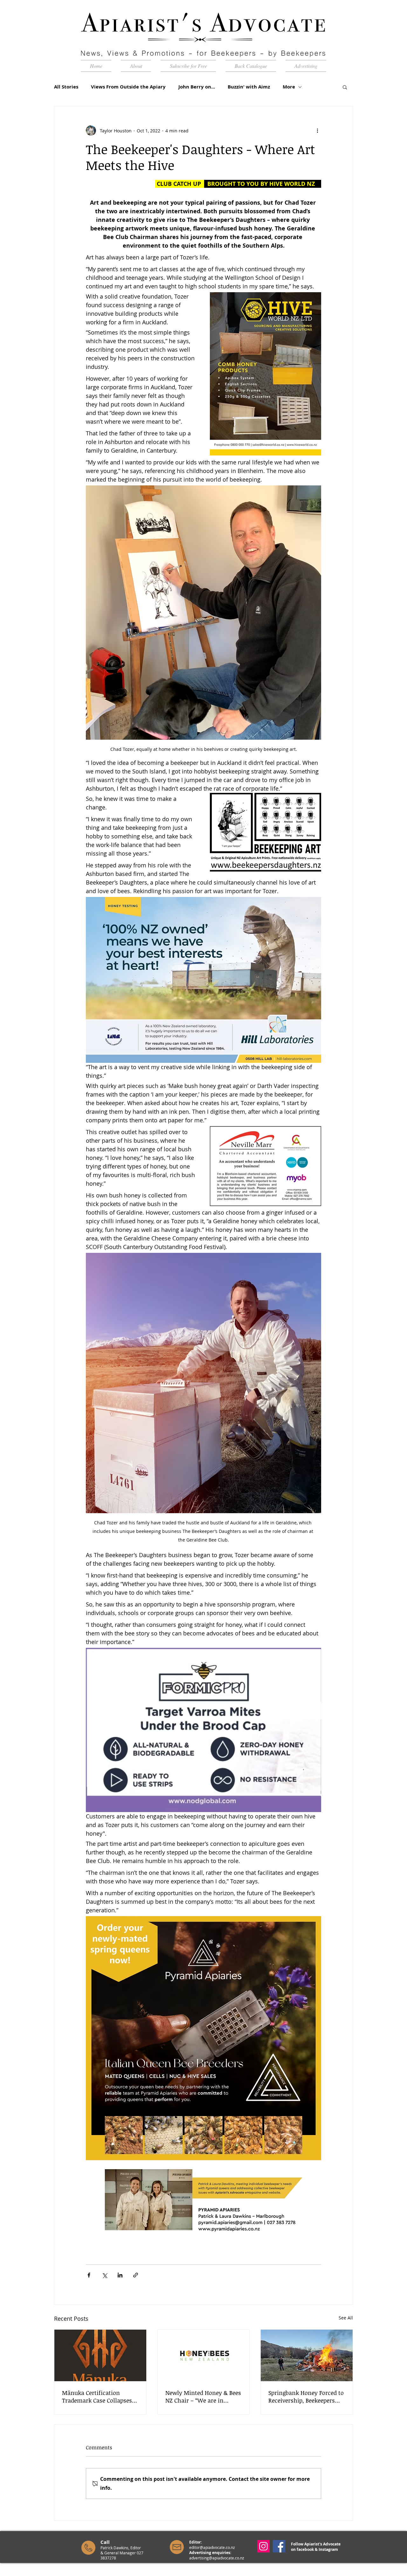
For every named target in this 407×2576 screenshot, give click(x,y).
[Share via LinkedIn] (120, 2275)
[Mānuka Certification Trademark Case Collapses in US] (100, 2355)
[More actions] (317, 131)
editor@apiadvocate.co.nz (212, 2547)
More (289, 87)
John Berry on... (197, 87)
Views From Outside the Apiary (128, 87)
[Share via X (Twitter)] (104, 2275)
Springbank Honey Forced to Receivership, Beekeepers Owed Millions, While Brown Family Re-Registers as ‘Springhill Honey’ (306, 2396)
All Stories (66, 87)
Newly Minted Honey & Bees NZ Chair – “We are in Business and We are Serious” (203, 2396)
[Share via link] (136, 2275)
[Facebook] (279, 2546)
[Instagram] (263, 2546)
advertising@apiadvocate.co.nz (217, 2558)
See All (346, 2318)
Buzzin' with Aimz (249, 87)
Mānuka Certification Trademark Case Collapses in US (97, 2396)
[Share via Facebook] (89, 2275)
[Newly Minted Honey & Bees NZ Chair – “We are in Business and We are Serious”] (204, 2355)
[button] (345, 87)
